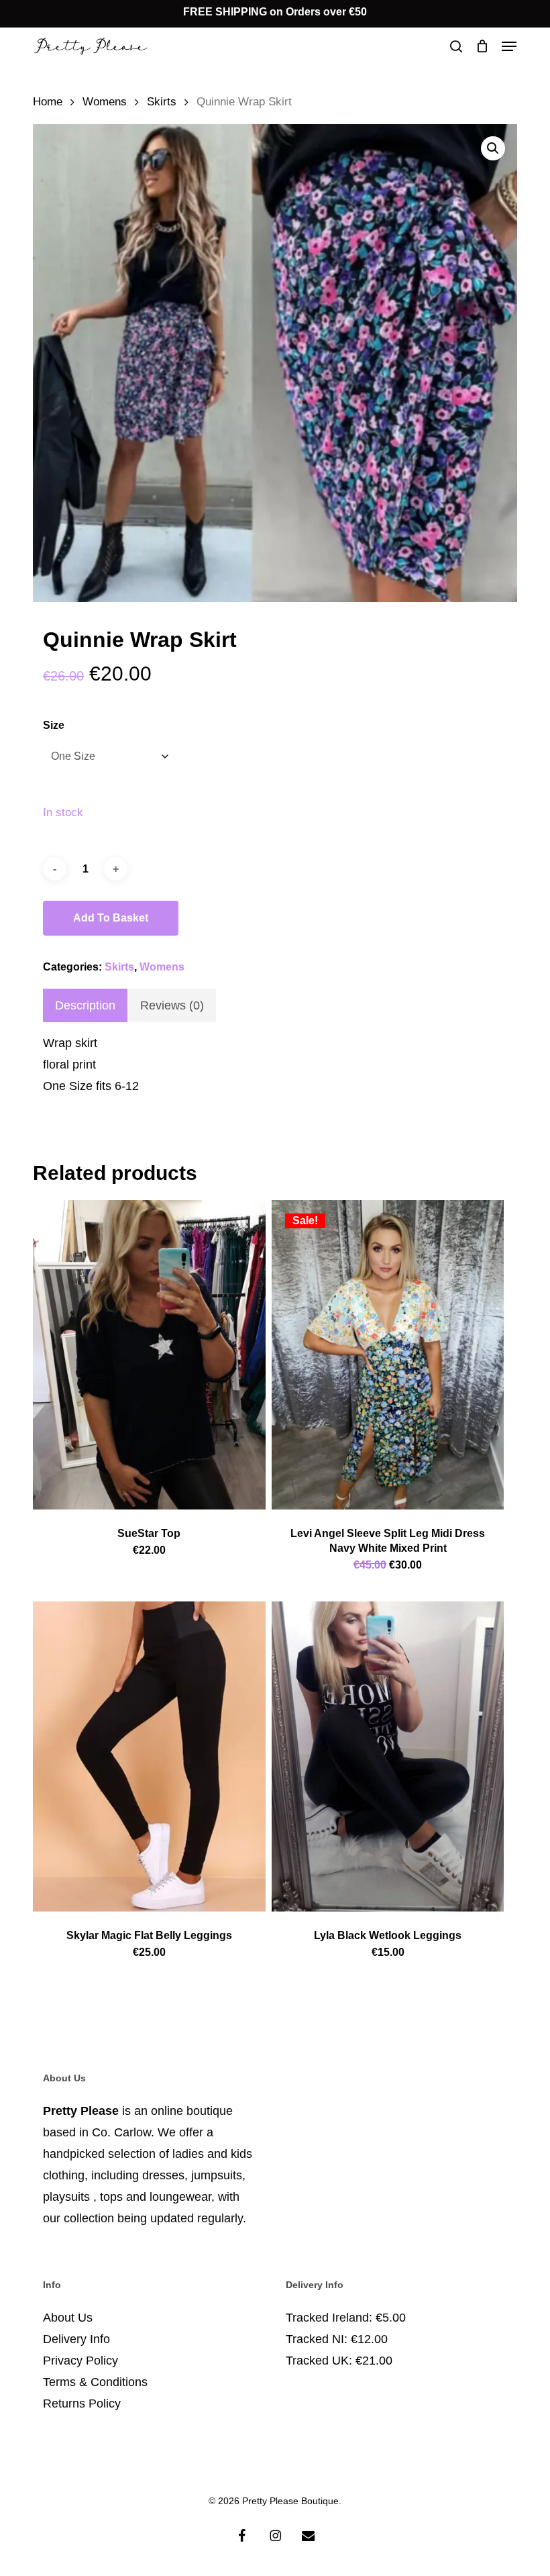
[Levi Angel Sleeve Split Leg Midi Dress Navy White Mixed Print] (388, 1355)
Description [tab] (85, 1005)
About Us (68, 2318)
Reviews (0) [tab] (172, 1005)
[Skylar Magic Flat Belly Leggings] (149, 1756)
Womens (105, 102)
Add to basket (111, 918)
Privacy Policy (80, 2361)
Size (54, 725)
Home (48, 102)
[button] (509, 46)
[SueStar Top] (149, 1355)
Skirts (162, 102)
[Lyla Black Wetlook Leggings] (388, 1756)
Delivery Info (76, 2339)
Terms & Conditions (95, 2382)
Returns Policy (82, 2404)
